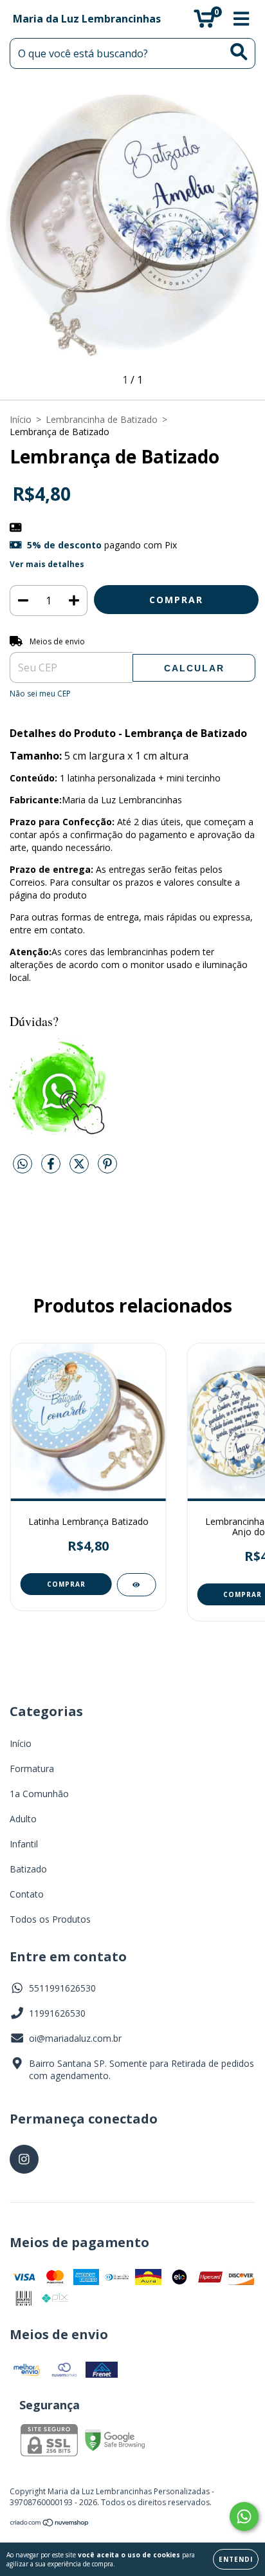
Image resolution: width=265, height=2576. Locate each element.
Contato (27, 1894)
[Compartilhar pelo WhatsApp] (23, 1164)
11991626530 (57, 2013)
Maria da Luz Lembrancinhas (87, 19)
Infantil (24, 1844)
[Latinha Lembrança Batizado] (136, 1585)
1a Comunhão (39, 1794)
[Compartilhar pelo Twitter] (80, 1169)
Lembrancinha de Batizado (102, 419)
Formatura (32, 1769)
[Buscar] (239, 52)
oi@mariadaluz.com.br (75, 2038)
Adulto (23, 1819)
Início (21, 419)
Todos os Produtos (50, 1919)
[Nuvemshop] (50, 2524)
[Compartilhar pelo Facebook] (52, 1169)
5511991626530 (62, 1988)
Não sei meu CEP (40, 694)
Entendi (236, 2559)
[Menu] (242, 19)
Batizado (28, 1869)
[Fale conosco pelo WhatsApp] (244, 2516)
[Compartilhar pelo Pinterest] (107, 1169)
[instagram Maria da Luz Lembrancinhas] (24, 2159)
